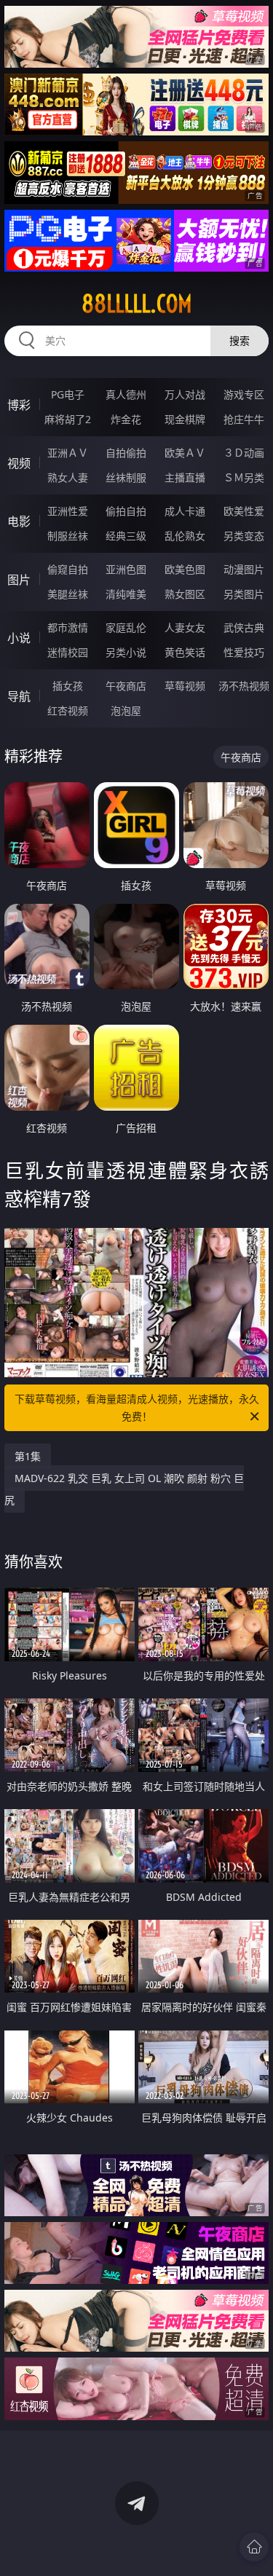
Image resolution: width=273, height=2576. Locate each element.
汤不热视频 (244, 686)
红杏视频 (68, 710)
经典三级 (126, 536)
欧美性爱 (244, 511)
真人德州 (126, 394)
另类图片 (244, 594)
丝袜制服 (126, 477)
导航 (19, 696)
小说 (19, 638)
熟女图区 (185, 594)
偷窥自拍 (68, 569)
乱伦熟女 (185, 536)
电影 (19, 521)
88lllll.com (137, 304)
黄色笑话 (185, 652)
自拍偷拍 (126, 453)
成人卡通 (185, 511)
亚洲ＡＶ (68, 453)
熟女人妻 (68, 477)
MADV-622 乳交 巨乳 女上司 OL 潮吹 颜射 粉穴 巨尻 (124, 1489)
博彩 (19, 405)
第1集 (28, 1456)
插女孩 (68, 686)
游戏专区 (244, 394)
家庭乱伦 (126, 627)
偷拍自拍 (126, 511)
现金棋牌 (185, 419)
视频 (19, 463)
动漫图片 (244, 569)
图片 (19, 580)
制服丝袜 (68, 536)
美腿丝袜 (68, 594)
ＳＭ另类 (244, 477)
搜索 (240, 340)
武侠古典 (244, 627)
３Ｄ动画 (244, 453)
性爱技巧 (244, 652)
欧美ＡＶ (185, 453)
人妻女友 (185, 627)
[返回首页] (254, 2547)
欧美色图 (185, 569)
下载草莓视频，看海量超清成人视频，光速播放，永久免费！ (137, 1407)
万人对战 (185, 394)
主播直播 (185, 477)
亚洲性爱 (68, 511)
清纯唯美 (126, 594)
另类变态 (244, 536)
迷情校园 (68, 652)
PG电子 (68, 394)
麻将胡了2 (68, 419)
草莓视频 (185, 686)
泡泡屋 (126, 710)
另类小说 (126, 652)
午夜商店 (126, 686)
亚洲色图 (126, 569)
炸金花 (126, 419)
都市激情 (68, 627)
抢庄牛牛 (244, 419)
